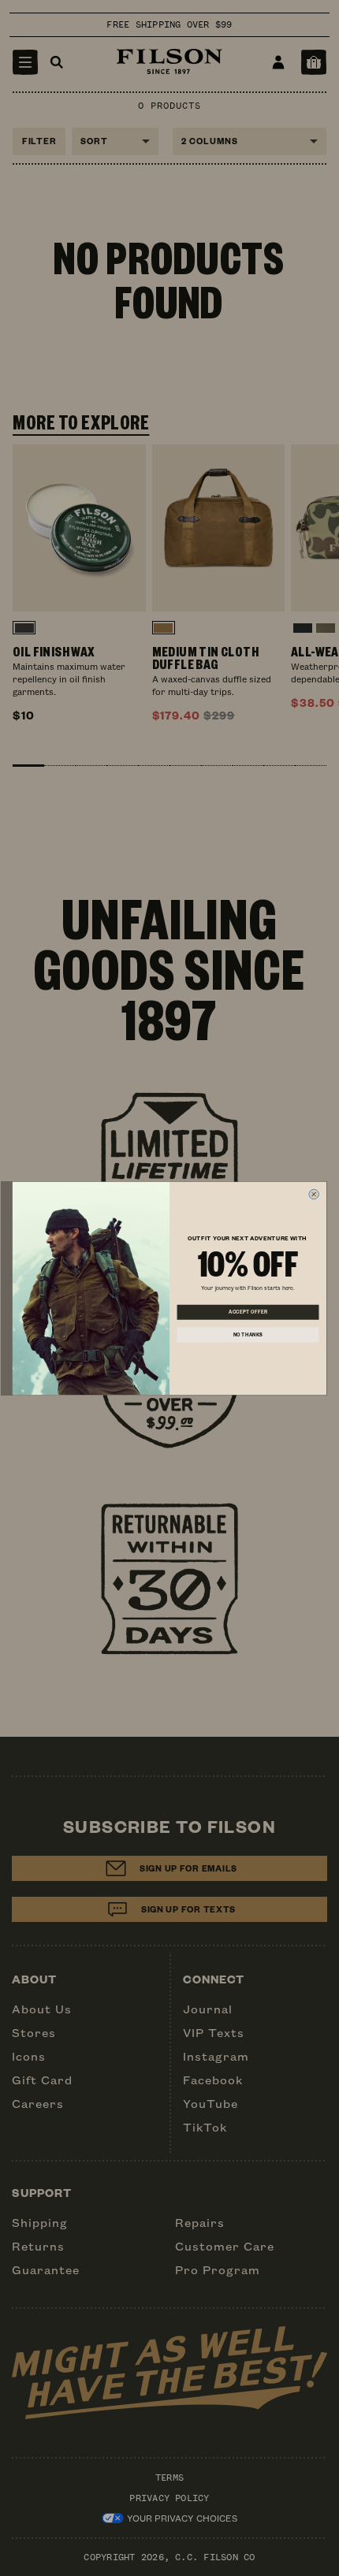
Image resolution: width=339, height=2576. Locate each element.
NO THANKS (248, 1334)
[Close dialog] (314, 1194)
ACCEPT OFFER (248, 1312)
